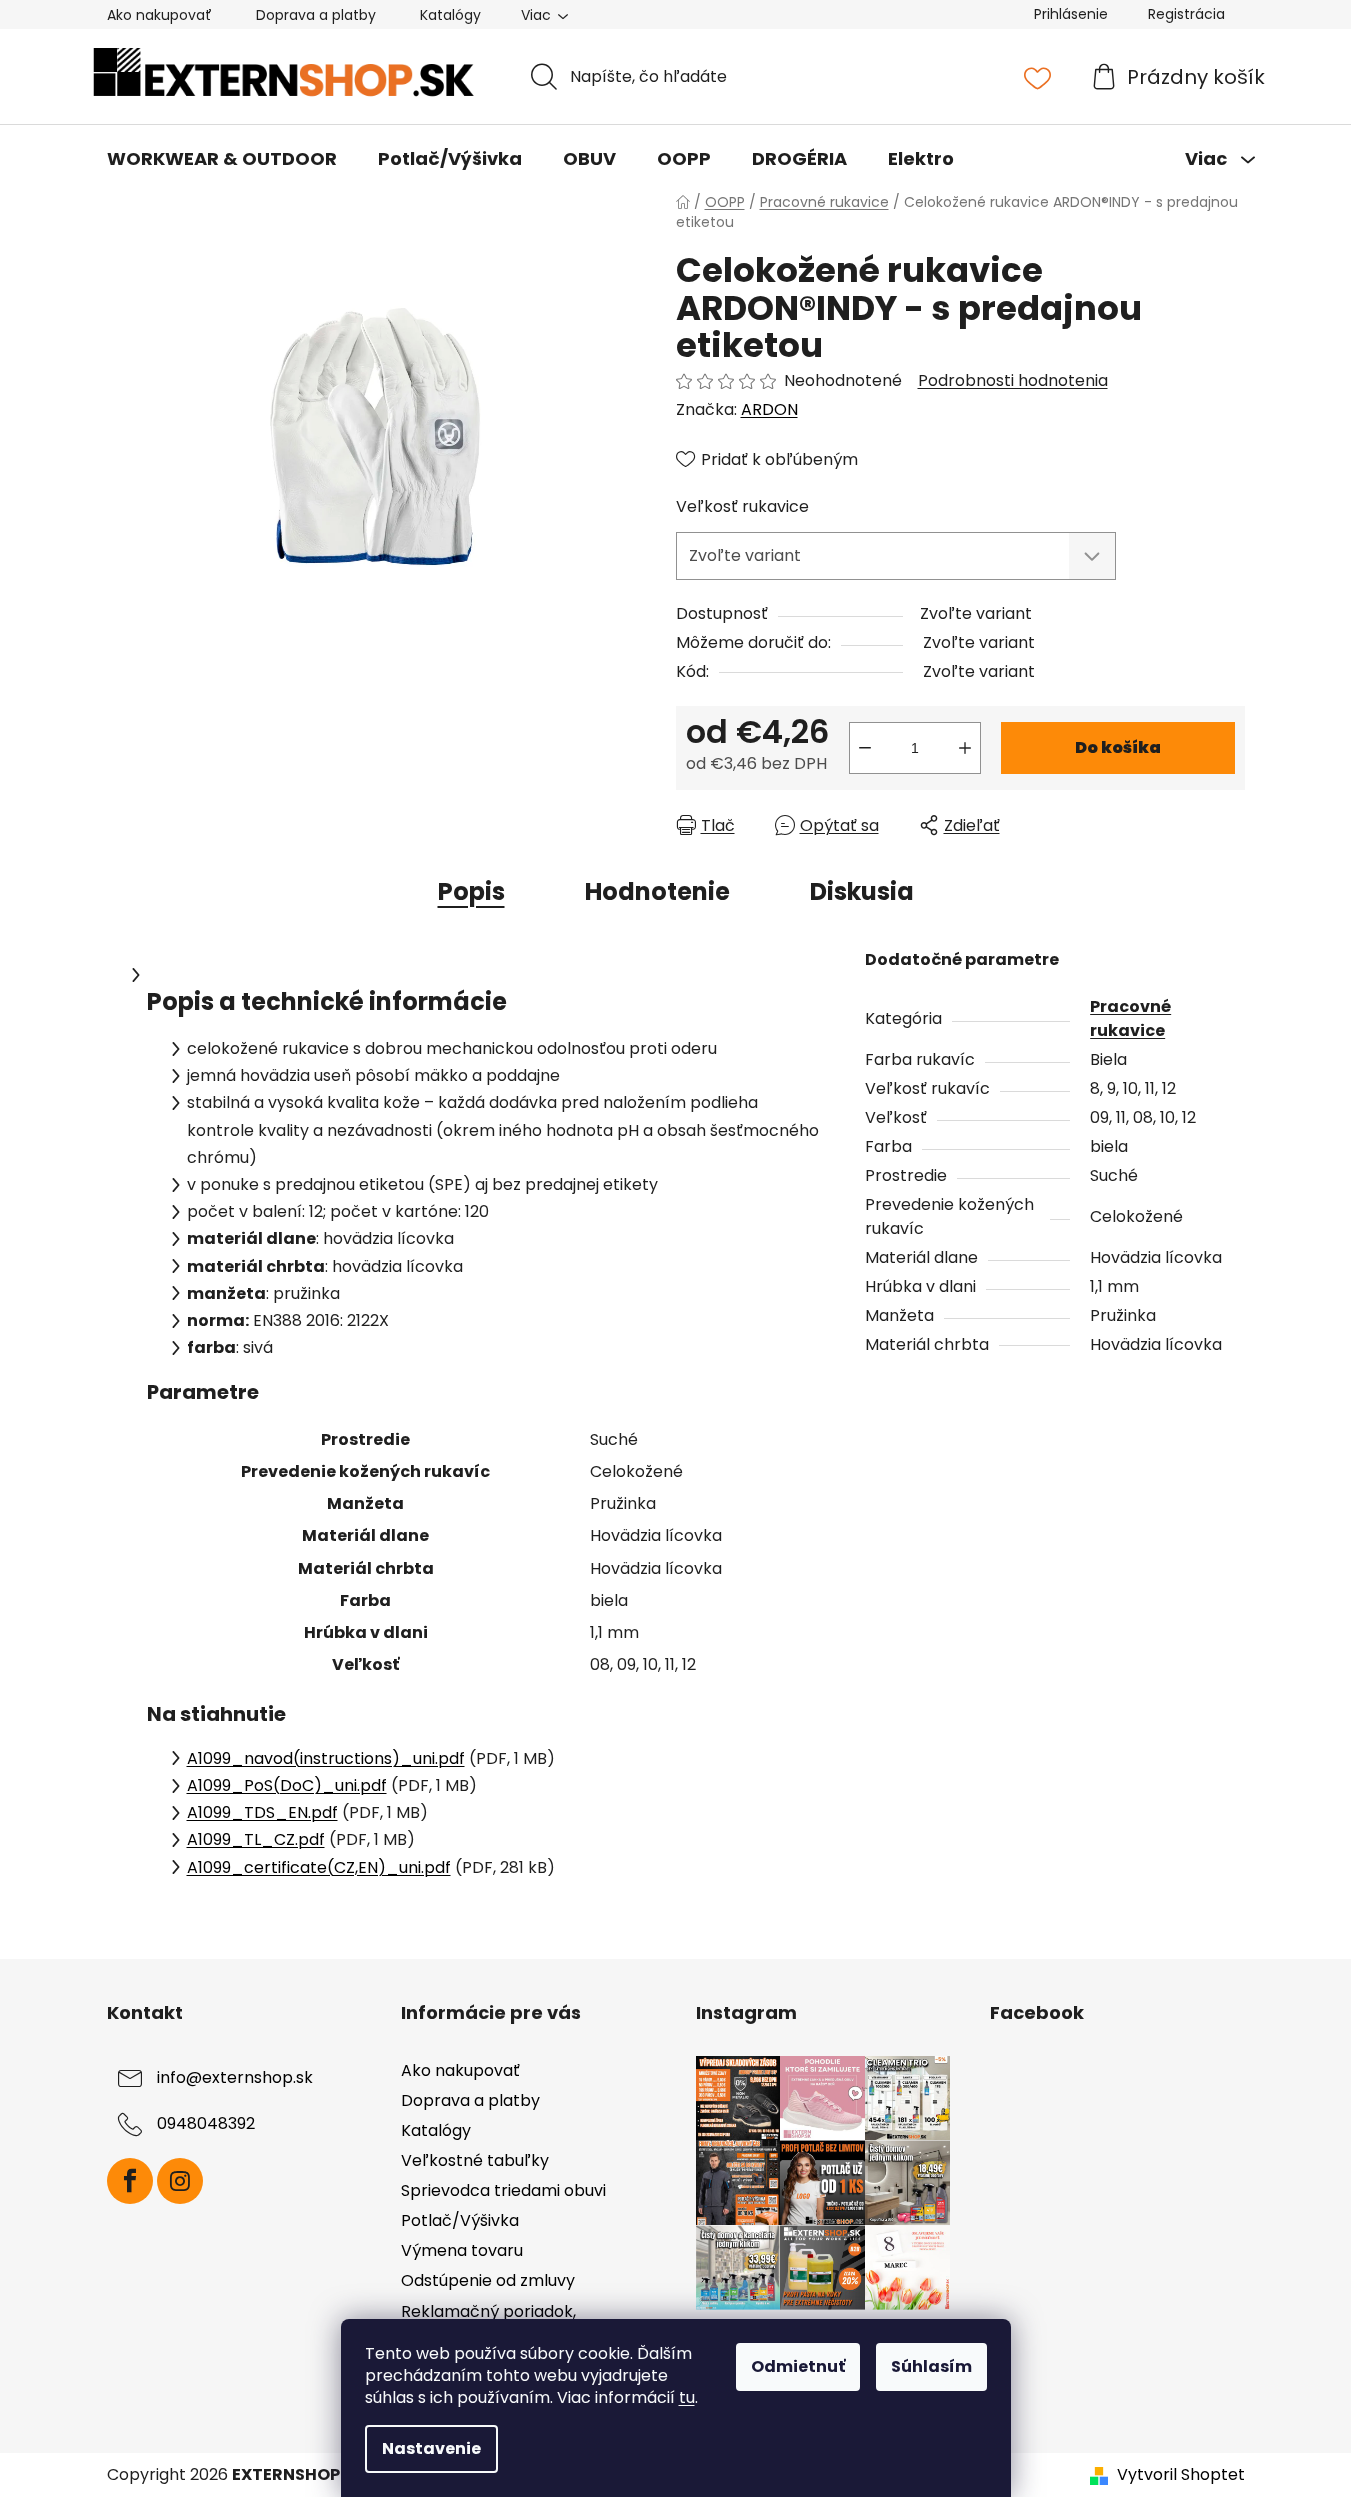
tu (687, 2397)
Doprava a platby (316, 15)
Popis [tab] (471, 891)
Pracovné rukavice (1130, 1018)
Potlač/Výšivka (460, 2220)
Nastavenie (431, 2448)
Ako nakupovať (159, 15)
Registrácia (1186, 14)
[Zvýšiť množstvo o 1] (965, 748)
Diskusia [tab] (862, 891)
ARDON (769, 409)
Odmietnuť (798, 2366)
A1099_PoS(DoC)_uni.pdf (287, 1785)
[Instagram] (180, 2181)
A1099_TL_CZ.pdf (256, 1839)
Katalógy (450, 15)
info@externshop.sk (235, 2077)
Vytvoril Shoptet (1181, 2475)
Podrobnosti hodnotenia (1013, 381)
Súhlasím (931, 2366)
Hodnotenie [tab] (657, 891)
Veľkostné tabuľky (475, 2160)
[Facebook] (130, 2181)
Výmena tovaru (462, 2250)
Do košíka (1118, 747)
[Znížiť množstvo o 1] (865, 748)
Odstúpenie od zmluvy (488, 2280)
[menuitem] (222, 159)
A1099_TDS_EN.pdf (262, 1812)
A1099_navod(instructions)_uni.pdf (326, 1758)
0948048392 (206, 2123)
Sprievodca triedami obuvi (503, 2190)
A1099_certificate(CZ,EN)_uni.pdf (319, 1867)
